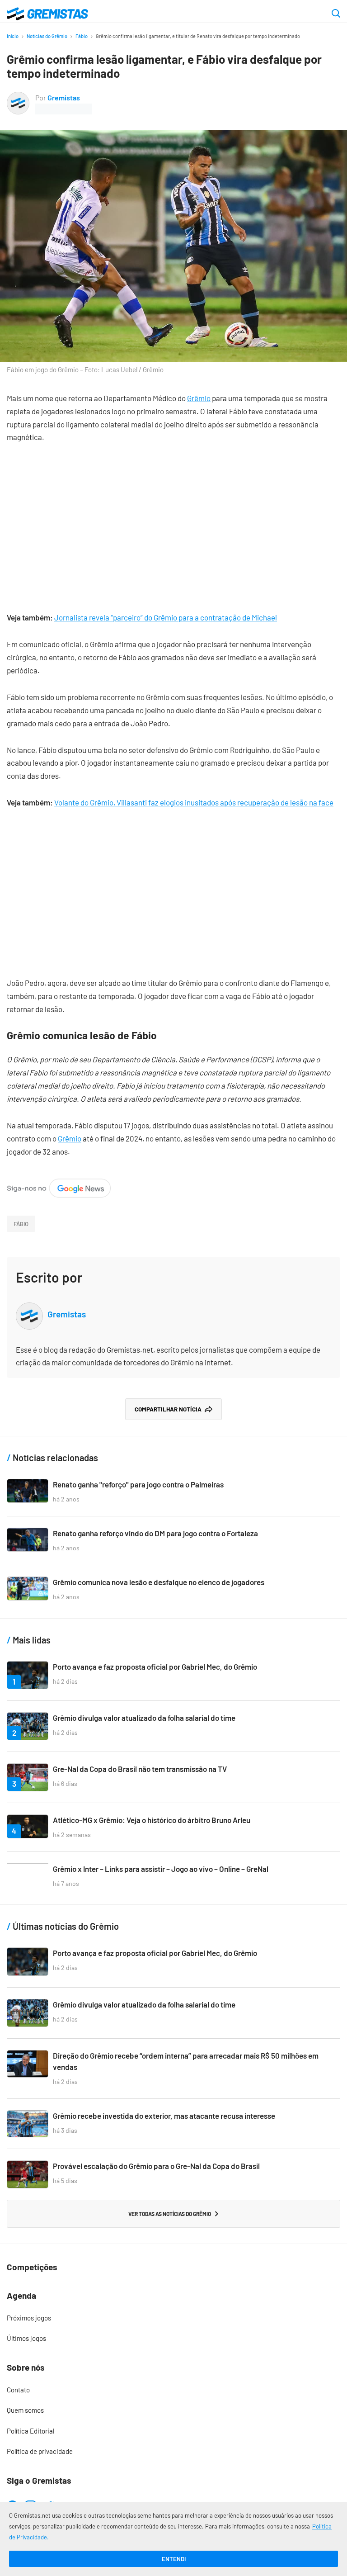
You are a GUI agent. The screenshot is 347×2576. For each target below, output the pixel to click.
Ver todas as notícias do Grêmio (170, 2214)
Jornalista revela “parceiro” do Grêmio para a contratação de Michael (166, 617)
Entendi (174, 2559)
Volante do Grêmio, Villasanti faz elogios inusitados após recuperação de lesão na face (194, 802)
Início (13, 36)
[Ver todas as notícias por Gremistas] (18, 98)
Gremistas (64, 97)
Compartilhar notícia (168, 1409)
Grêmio (199, 398)
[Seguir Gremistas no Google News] (59, 1185)
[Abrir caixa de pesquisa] (336, 14)
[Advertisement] (173, 521)
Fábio (82, 36)
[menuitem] (173, 2318)
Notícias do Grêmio (47, 36)
